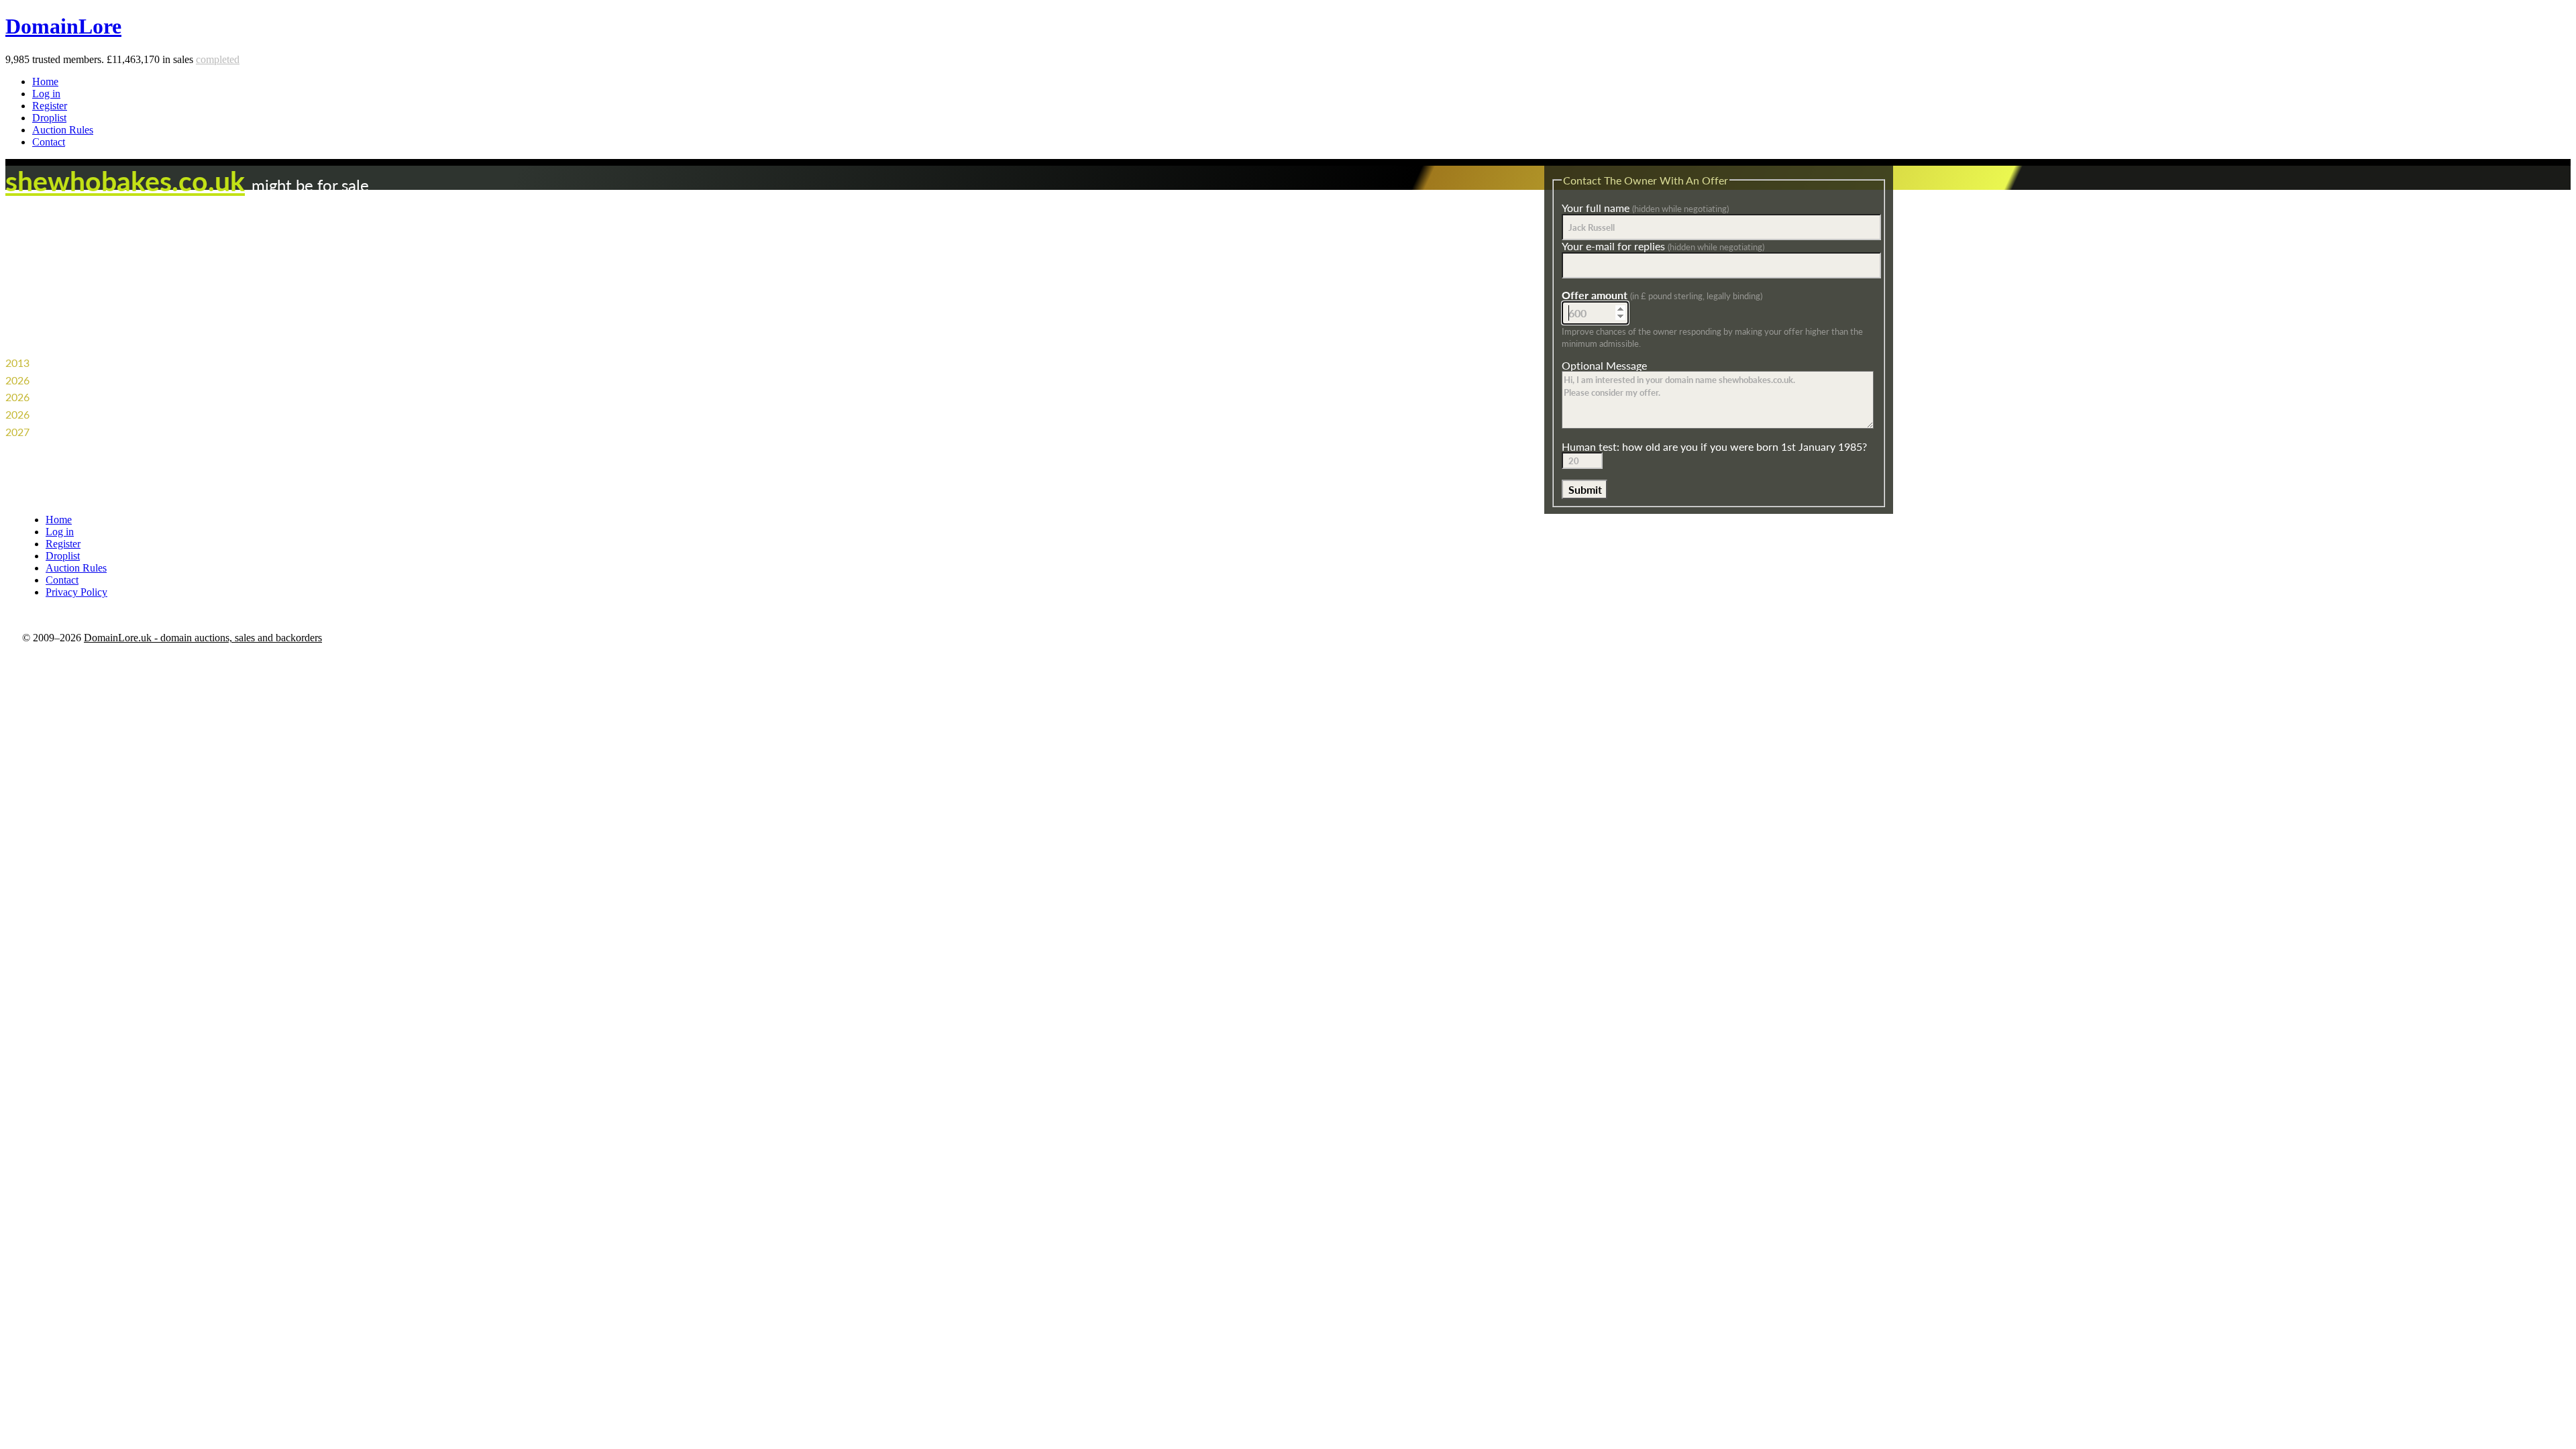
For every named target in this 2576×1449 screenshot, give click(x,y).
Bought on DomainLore (87, 414)
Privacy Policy (76, 592)
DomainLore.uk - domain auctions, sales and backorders (203, 638)
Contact (49, 142)
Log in (46, 94)
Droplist (49, 118)
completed (218, 59)
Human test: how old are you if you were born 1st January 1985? (1714, 446)
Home (45, 82)
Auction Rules (63, 130)
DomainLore (63, 26)
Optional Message (1604, 365)
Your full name (1645, 208)
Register (50, 106)
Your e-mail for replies (1663, 246)
